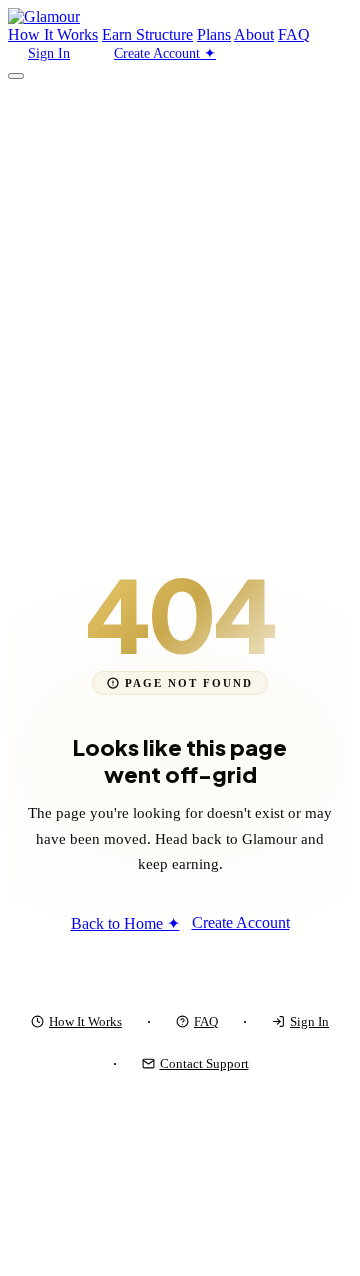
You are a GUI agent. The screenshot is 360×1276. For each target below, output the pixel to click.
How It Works (53, 34)
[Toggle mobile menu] (16, 76)
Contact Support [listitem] (204, 1063)
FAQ (294, 34)
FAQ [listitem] (206, 1021)
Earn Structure (147, 34)
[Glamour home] (44, 16)
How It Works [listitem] (85, 1021)
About (254, 34)
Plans (214, 34)
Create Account (241, 922)
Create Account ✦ (165, 53)
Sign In (49, 53)
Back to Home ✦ (125, 923)
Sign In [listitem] (309, 1021)
